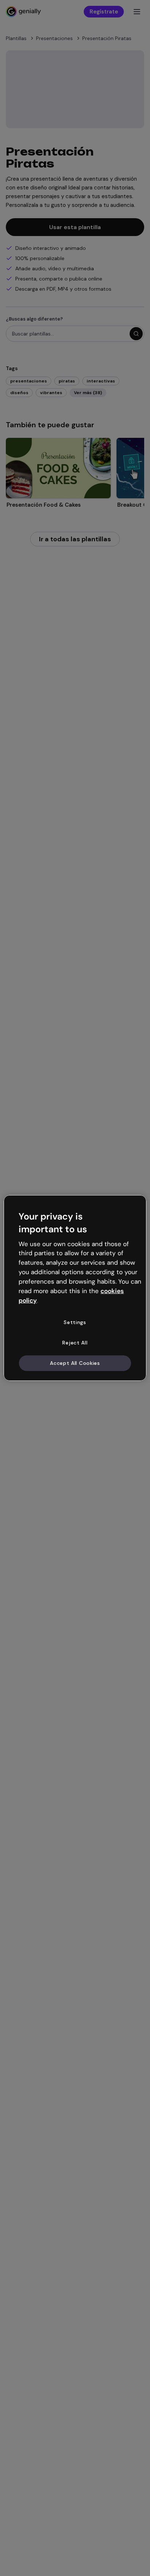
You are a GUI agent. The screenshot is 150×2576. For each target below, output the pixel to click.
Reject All (75, 1343)
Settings (75, 1322)
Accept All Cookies (75, 1363)
